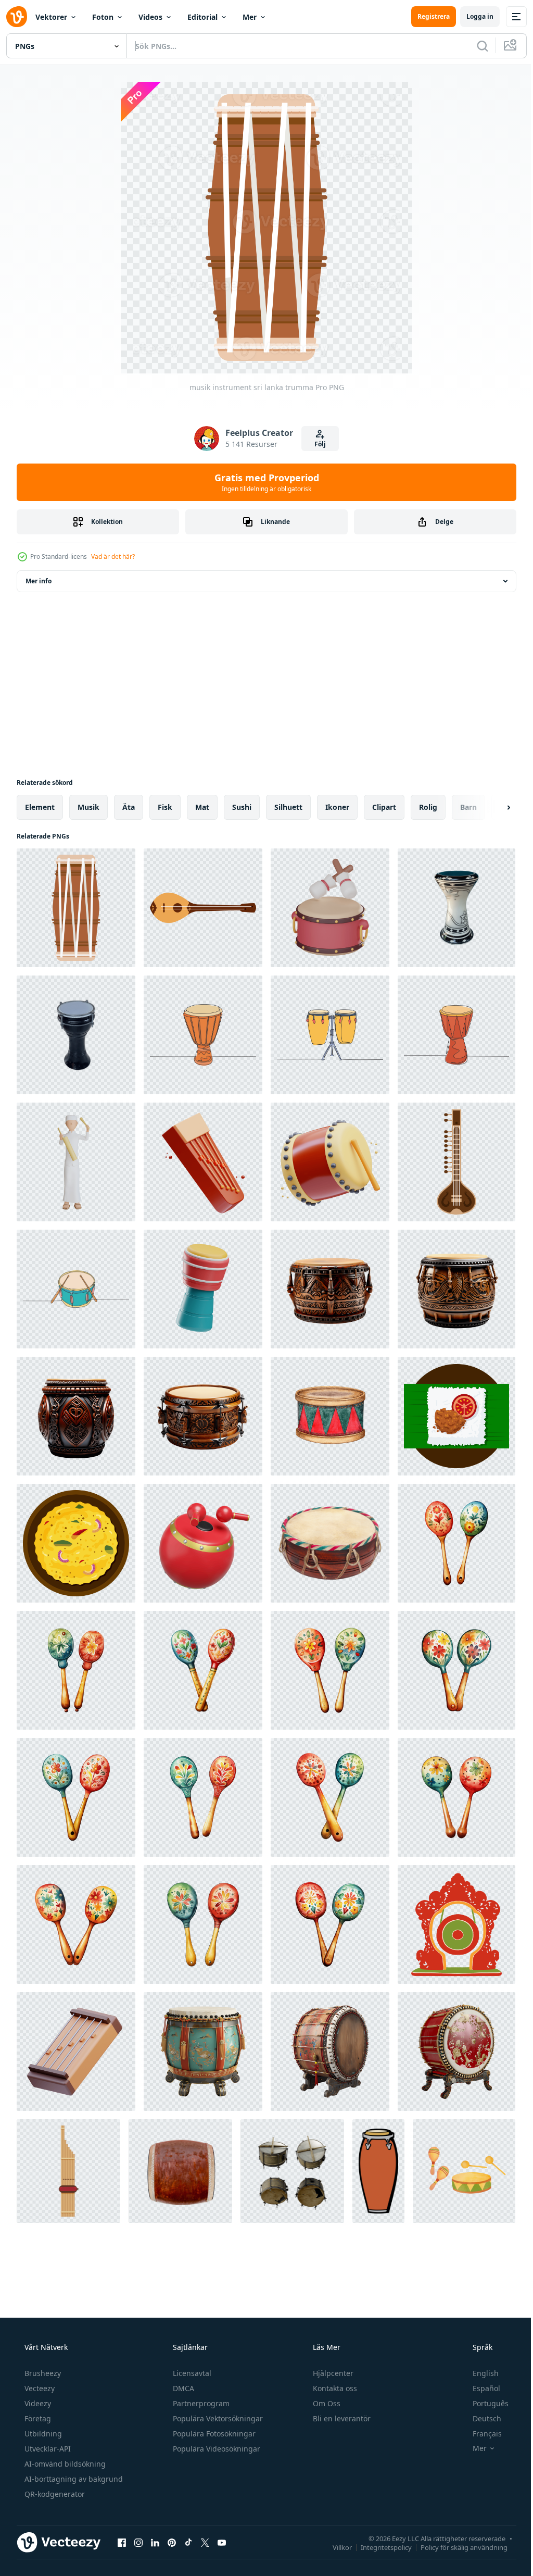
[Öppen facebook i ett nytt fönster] (122, 2542)
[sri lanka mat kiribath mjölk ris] (456, 1416)
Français (480, 2434)
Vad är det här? (113, 557)
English (479, 2373)
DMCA (182, 2388)
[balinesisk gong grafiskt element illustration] (456, 1924)
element (40, 807)
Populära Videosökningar (215, 2449)
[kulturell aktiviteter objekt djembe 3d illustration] (203, 1289)
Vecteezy (39, 2388)
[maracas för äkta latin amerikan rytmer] (456, 1543)
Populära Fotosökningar (213, 2434)
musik (88, 807)
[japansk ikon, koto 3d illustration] (76, 2052)
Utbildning (42, 2434)
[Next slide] (492, 807)
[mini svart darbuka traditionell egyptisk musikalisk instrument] (76, 1035)
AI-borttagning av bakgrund (73, 2479)
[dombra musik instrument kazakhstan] (203, 908)
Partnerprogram (200, 2403)
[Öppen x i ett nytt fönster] (205, 2542)
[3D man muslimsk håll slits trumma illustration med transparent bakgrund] (76, 1162)
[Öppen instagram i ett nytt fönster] (138, 2542)
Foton (103, 17)
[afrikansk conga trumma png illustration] (378, 2171)
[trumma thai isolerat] (180, 2171)
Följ (316, 444)
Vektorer (51, 17)
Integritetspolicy (378, 2547)
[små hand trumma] (330, 1543)
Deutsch (480, 2418)
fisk (165, 807)
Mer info (39, 581)
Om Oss (326, 2403)
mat (202, 807)
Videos (150, 17)
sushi (242, 807)
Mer (250, 17)
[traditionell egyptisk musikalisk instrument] (456, 908)
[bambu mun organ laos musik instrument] (68, 2171)
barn (468, 807)
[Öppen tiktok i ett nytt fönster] (188, 2542)
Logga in (472, 16)
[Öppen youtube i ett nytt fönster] (222, 2542)
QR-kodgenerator (54, 2494)
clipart (384, 807)
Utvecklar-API (47, 2449)
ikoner (337, 807)
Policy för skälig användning (456, 2547)
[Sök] (475, 46)
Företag (37, 2418)
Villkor (334, 2547)
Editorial (202, 17)
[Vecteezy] (17, 17)
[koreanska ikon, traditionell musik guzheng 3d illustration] (203, 1162)
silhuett (288, 807)
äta (129, 807)
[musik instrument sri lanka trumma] (76, 908)
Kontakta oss (334, 2388)
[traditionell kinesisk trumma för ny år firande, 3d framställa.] (330, 908)
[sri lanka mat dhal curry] (76, 1543)
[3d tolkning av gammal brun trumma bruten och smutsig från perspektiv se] (292, 2171)
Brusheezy (42, 2373)
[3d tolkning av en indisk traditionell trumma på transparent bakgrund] (203, 2052)
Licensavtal (191, 2373)
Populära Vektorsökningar (217, 2418)
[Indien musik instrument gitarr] (456, 1162)
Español (480, 2388)
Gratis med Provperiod (263, 482)
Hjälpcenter (332, 2373)
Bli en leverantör (341, 2418)
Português (484, 2403)
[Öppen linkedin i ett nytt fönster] (155, 2542)
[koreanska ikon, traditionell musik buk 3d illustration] (330, 1162)
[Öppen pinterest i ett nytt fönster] (172, 2542)
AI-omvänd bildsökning (64, 2464)
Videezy (37, 2403)
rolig (428, 807)
